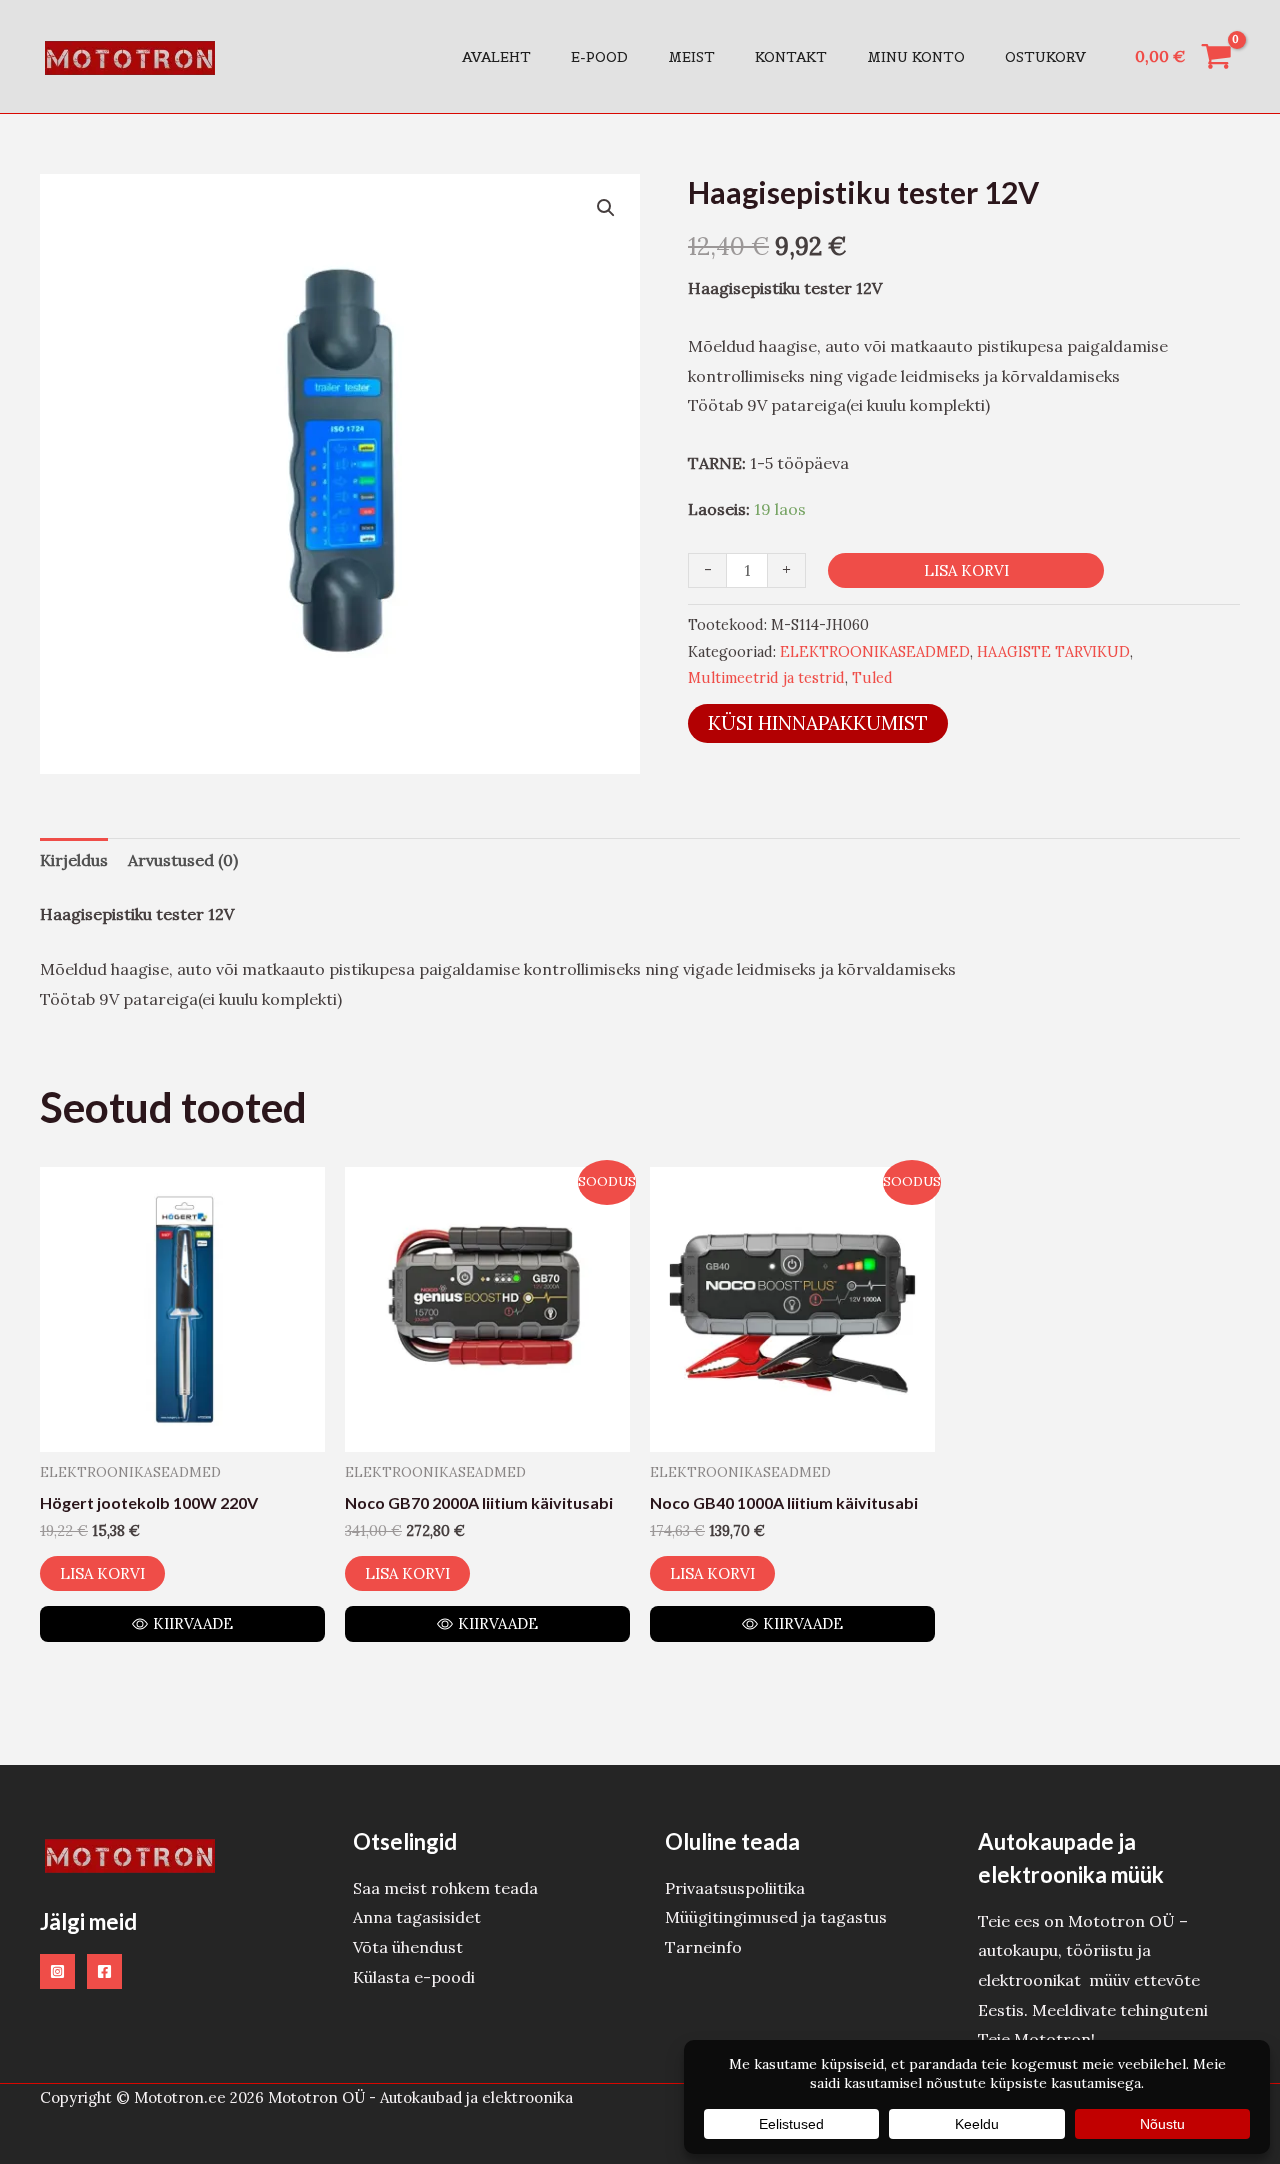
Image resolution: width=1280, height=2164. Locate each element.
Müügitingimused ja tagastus (776, 1917)
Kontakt (791, 57)
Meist (691, 57)
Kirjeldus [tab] (74, 860)
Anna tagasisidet (417, 1917)
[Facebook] (104, 1971)
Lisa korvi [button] (102, 1573)
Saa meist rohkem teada (445, 1888)
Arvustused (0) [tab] (183, 860)
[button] (606, 208)
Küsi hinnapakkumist (818, 723)
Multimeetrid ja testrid (766, 678)
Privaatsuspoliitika (735, 1888)
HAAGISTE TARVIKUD (1053, 652)
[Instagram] (57, 1971)
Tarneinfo (703, 1947)
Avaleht (496, 57)
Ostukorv (1045, 57)
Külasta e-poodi (414, 1977)
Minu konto (916, 57)
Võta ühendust (408, 1947)
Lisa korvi (966, 570)
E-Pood (599, 57)
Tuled (872, 678)
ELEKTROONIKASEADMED (875, 652)
